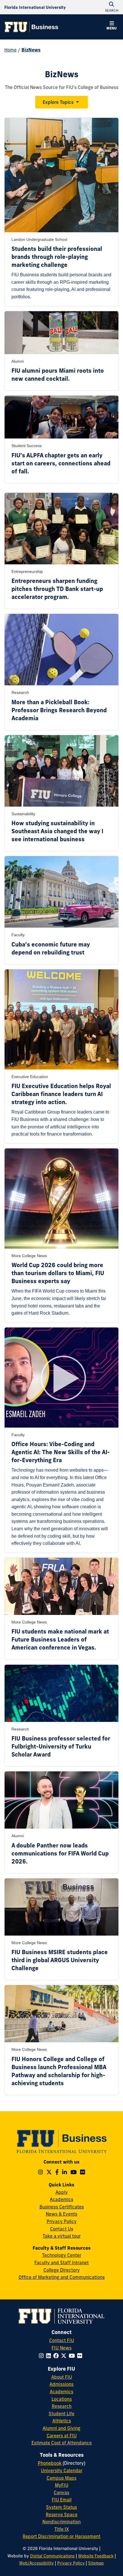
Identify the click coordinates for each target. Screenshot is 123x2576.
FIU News (61, 2348)
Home (10, 50)
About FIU (62, 2377)
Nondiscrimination (61, 2522)
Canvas (61, 2492)
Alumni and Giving (61, 2428)
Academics (61, 2199)
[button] (112, 26)
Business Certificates (62, 2207)
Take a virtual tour (62, 2236)
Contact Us (62, 2229)
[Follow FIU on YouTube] (73, 2356)
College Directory (62, 2270)
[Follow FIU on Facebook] (57, 2356)
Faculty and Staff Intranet (61, 2263)
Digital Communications (52, 2556)
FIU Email (62, 2500)
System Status (61, 2507)
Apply (62, 2192)
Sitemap (96, 2563)
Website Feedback (96, 2556)
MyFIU (62, 2485)
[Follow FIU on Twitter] (65, 2356)
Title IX (62, 2529)
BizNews (31, 50)
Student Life (61, 2414)
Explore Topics (58, 102)
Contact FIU (62, 2340)
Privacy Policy (62, 2221)
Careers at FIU (62, 2436)
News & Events (61, 2214)
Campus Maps (61, 2478)
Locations (62, 2399)
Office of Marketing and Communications (62, 2277)
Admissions (61, 2384)
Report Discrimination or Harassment (61, 2536)
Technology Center (62, 2255)
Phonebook (50, 2463)
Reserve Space (62, 2515)
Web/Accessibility (36, 2563)
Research (62, 2406)
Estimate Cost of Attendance (62, 2443)
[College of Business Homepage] (31, 27)
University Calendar (62, 2470)
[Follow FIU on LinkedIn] (50, 2356)
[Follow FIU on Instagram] (42, 2356)
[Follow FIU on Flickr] (81, 2356)
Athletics (62, 2421)
